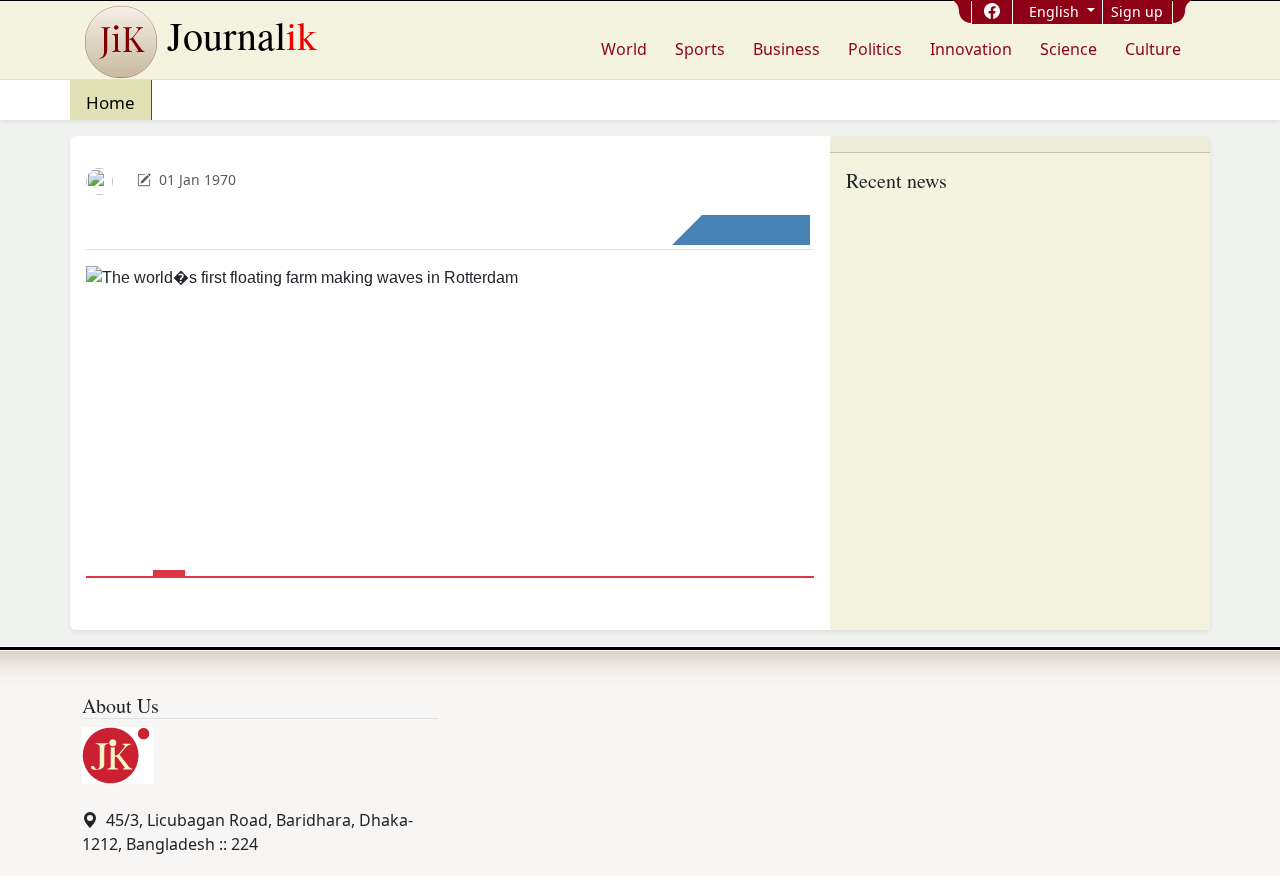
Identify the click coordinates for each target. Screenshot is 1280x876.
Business (786, 49)
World (624, 49)
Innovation (971, 49)
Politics (875, 49)
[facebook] (992, 11)
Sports (700, 49)
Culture (1153, 49)
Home (110, 102)
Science (1068, 49)
